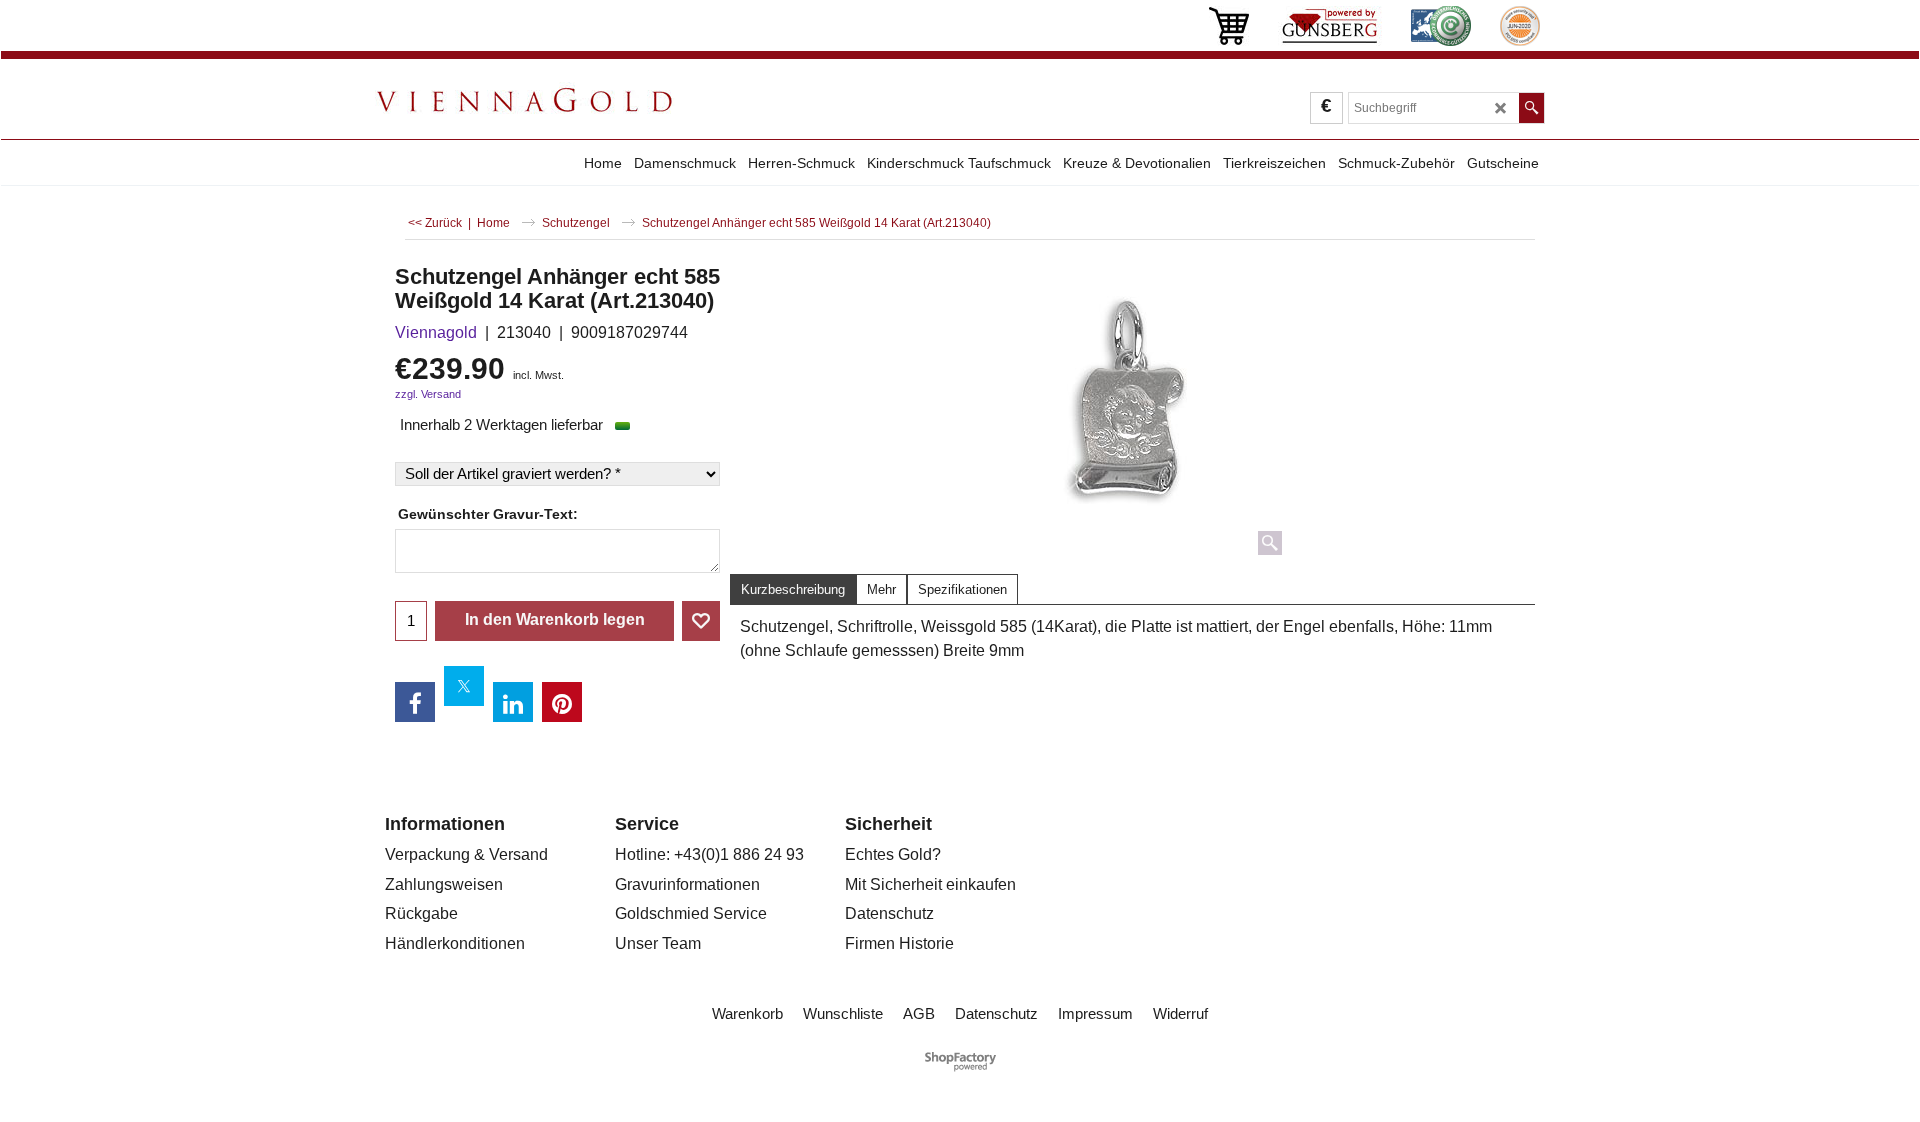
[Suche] (1531, 108)
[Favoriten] (701, 621)
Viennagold (436, 332)
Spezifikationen (962, 589)
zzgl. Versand (428, 394)
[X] (464, 686)
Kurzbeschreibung (793, 589)
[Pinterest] (562, 702)
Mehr (881, 589)
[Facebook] (415, 702)
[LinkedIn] (513, 702)
